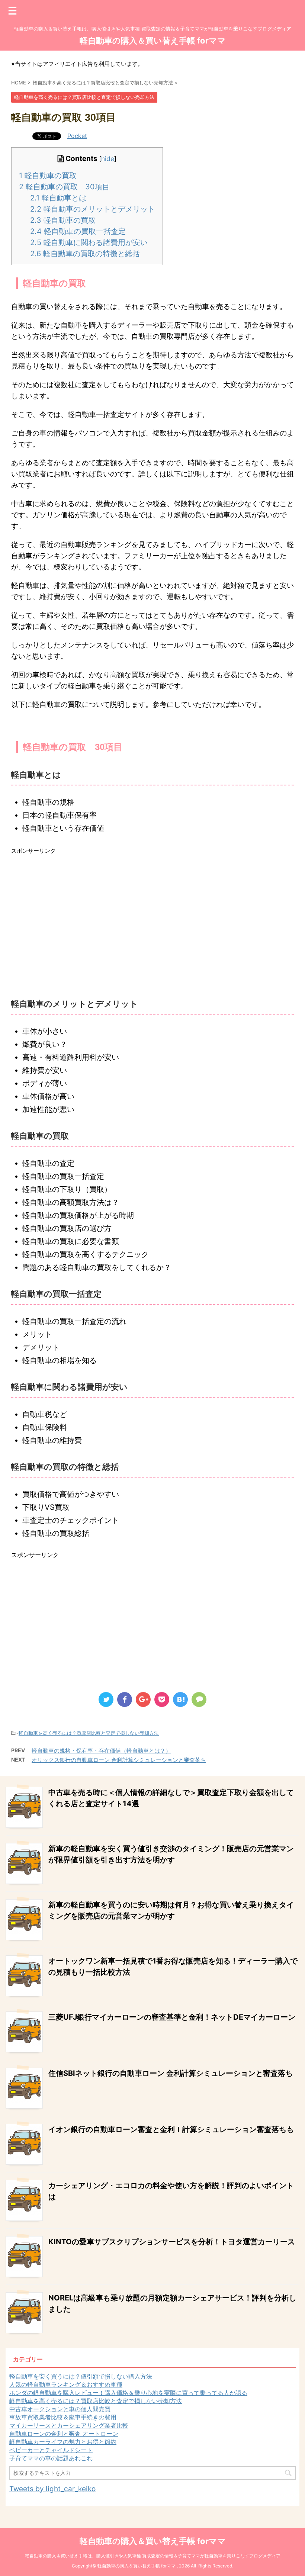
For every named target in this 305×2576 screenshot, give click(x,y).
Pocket (77, 136)
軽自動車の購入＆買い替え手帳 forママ (153, 41)
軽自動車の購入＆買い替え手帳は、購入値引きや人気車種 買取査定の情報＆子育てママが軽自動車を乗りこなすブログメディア (153, 2556)
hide (108, 159)
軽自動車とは (58, 198)
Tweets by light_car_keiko (52, 2489)
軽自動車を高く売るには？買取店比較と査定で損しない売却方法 (89, 1733)
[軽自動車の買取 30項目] (180, 1699)
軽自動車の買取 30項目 (64, 187)
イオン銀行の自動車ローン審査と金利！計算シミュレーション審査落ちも (171, 2129)
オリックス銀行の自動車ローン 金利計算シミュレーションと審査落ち (119, 1760)
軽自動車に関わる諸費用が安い (89, 242)
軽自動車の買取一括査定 (78, 231)
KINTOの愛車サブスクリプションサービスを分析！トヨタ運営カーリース (172, 2242)
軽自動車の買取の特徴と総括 (85, 254)
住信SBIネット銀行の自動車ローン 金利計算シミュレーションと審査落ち (171, 2073)
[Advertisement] (152, 916)
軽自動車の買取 (48, 176)
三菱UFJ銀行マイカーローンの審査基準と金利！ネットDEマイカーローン (172, 2017)
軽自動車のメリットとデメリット (93, 209)
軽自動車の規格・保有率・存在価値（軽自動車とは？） (101, 1751)
